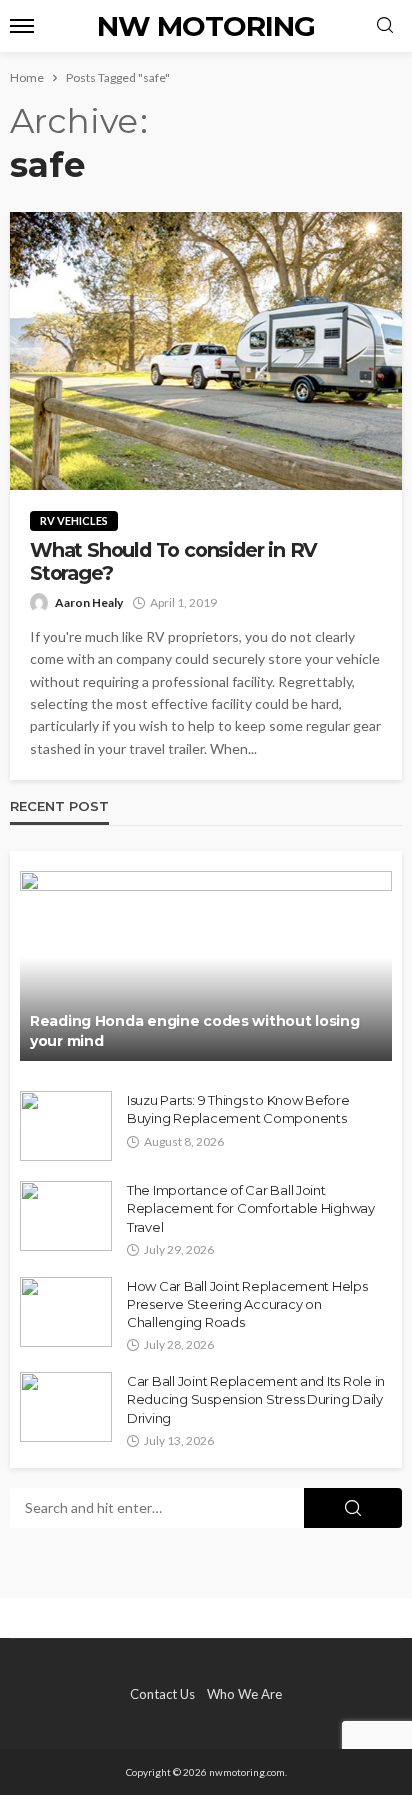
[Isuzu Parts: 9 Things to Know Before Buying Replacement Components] (66, 1126)
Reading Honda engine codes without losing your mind (195, 1031)
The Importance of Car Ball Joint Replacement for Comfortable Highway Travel (251, 1208)
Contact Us (162, 1694)
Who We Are (244, 1694)
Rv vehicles (74, 520)
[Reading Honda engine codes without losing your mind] (206, 966)
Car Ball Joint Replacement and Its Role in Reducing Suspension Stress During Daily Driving (256, 1399)
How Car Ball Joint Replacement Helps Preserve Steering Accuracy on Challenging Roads (247, 1304)
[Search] (385, 26)
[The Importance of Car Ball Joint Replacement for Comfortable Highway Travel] (66, 1216)
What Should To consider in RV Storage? (173, 562)
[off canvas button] (22, 26)
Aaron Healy (89, 602)
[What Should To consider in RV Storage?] (206, 351)
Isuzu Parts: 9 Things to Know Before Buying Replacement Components (238, 1109)
